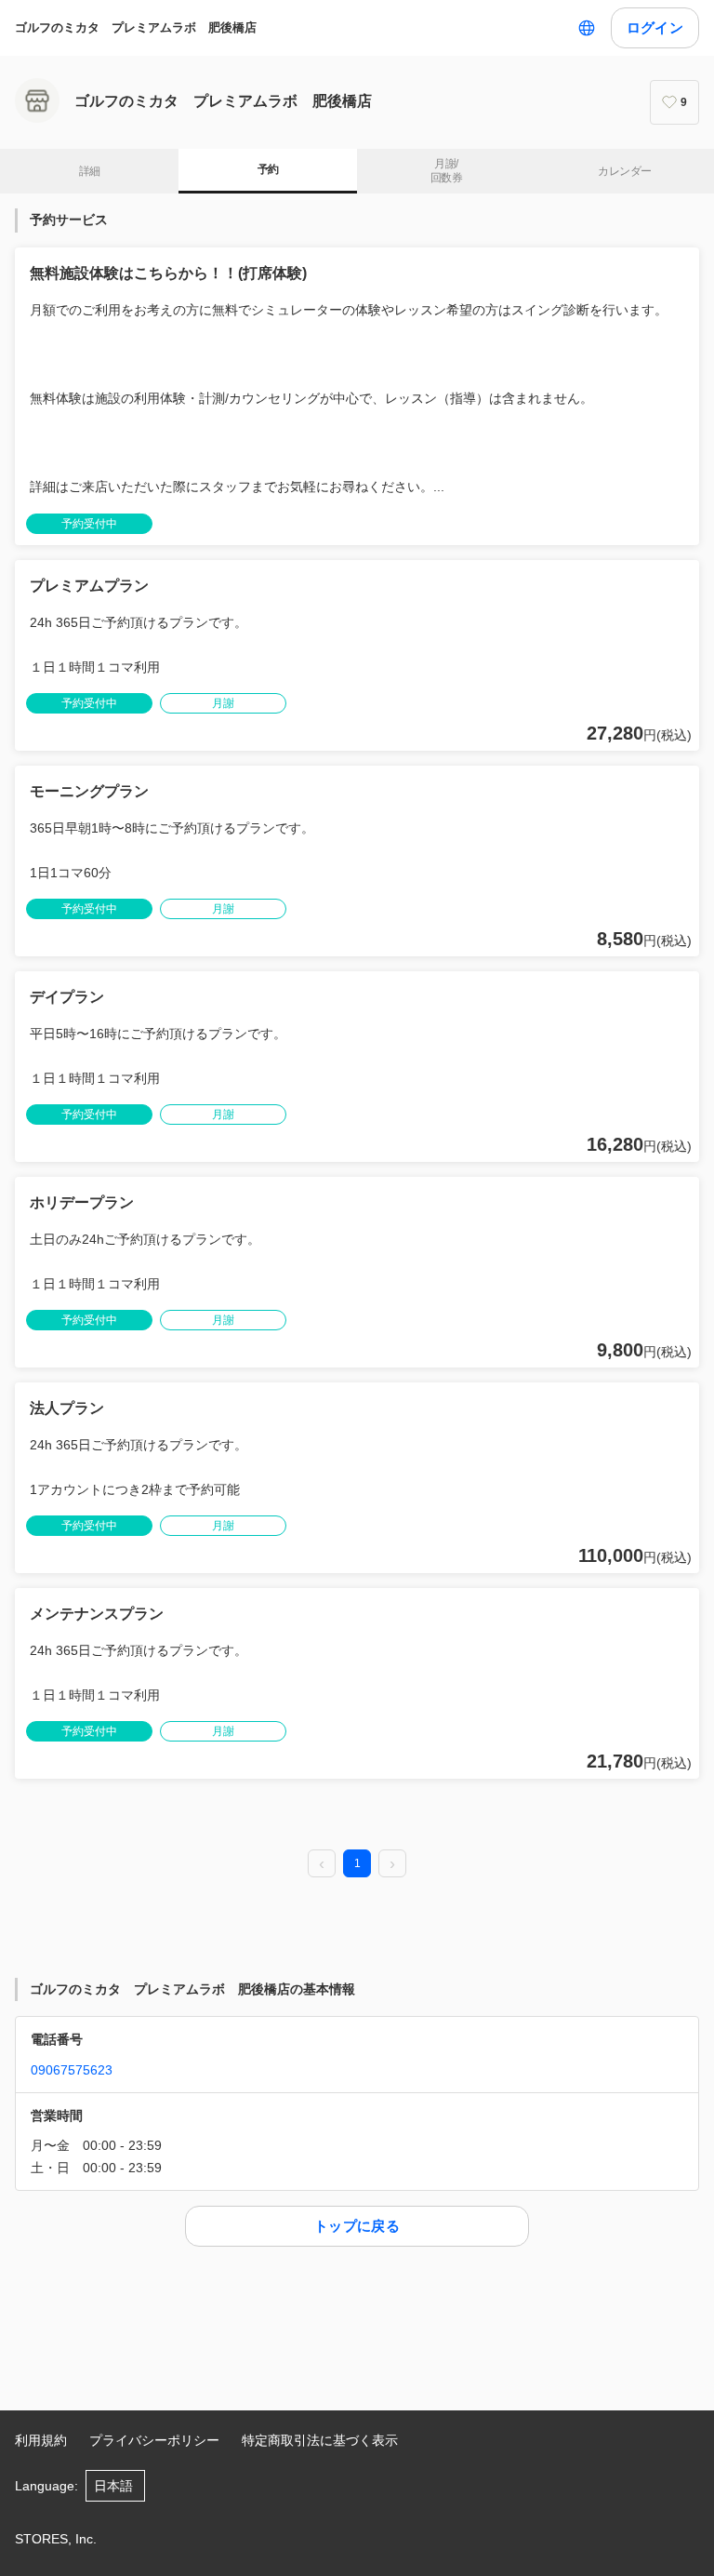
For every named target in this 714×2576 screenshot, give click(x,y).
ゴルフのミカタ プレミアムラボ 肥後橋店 (136, 27)
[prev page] (322, 1864)
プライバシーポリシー (154, 2440)
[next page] (392, 1864)
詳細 (90, 171)
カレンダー (624, 171)
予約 (268, 169)
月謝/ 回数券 (446, 171)
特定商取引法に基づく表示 (320, 2440)
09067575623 (72, 2070)
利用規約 (41, 2440)
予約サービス (69, 220)
